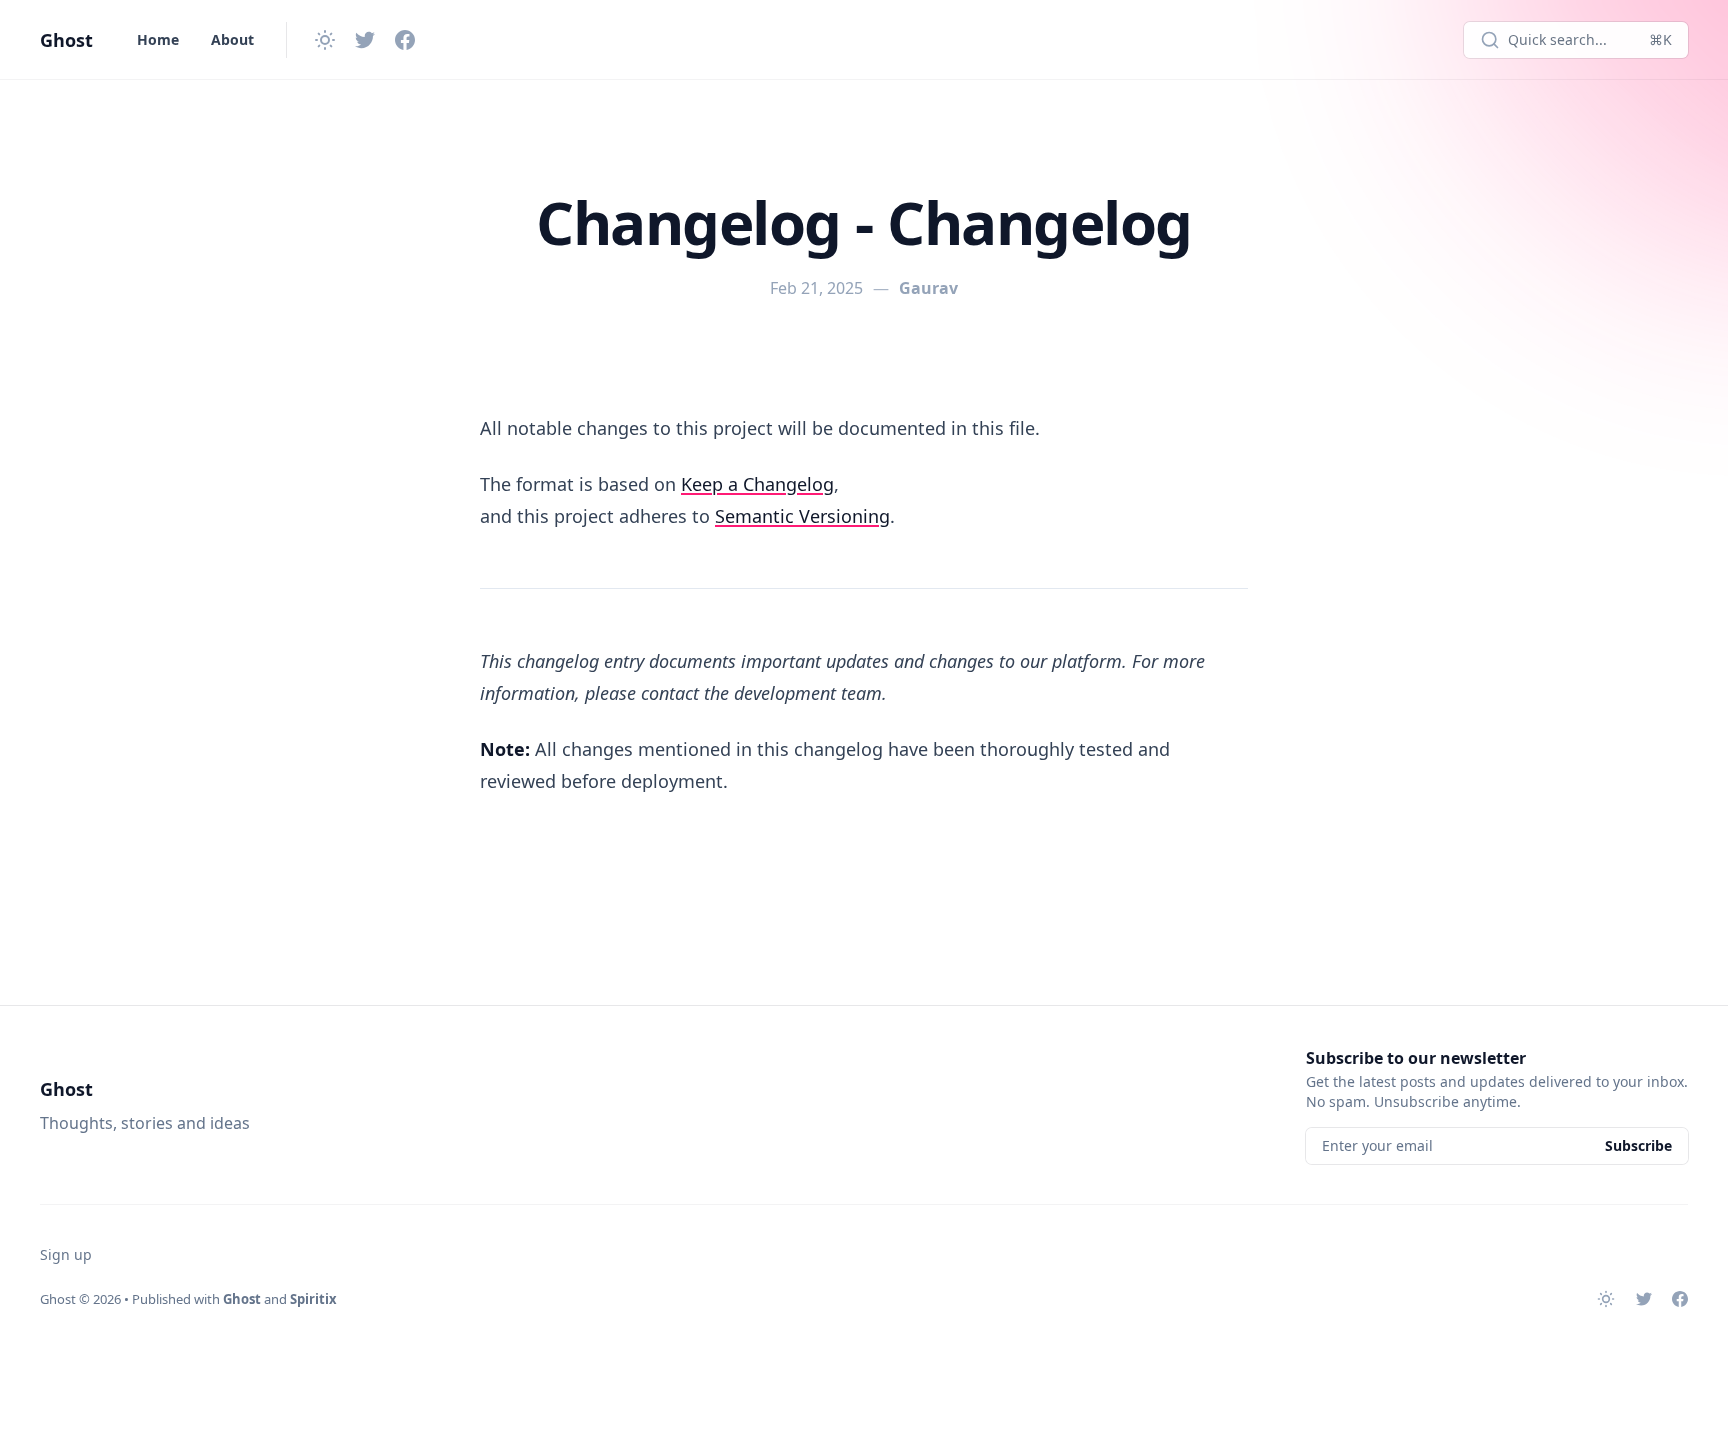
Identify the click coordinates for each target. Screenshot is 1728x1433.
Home (158, 39)
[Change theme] (325, 40)
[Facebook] (405, 40)
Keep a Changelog (757, 484)
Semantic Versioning (802, 516)
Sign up (66, 1254)
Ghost (66, 40)
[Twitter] (365, 40)
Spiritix (313, 1299)
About (232, 39)
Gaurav (928, 288)
